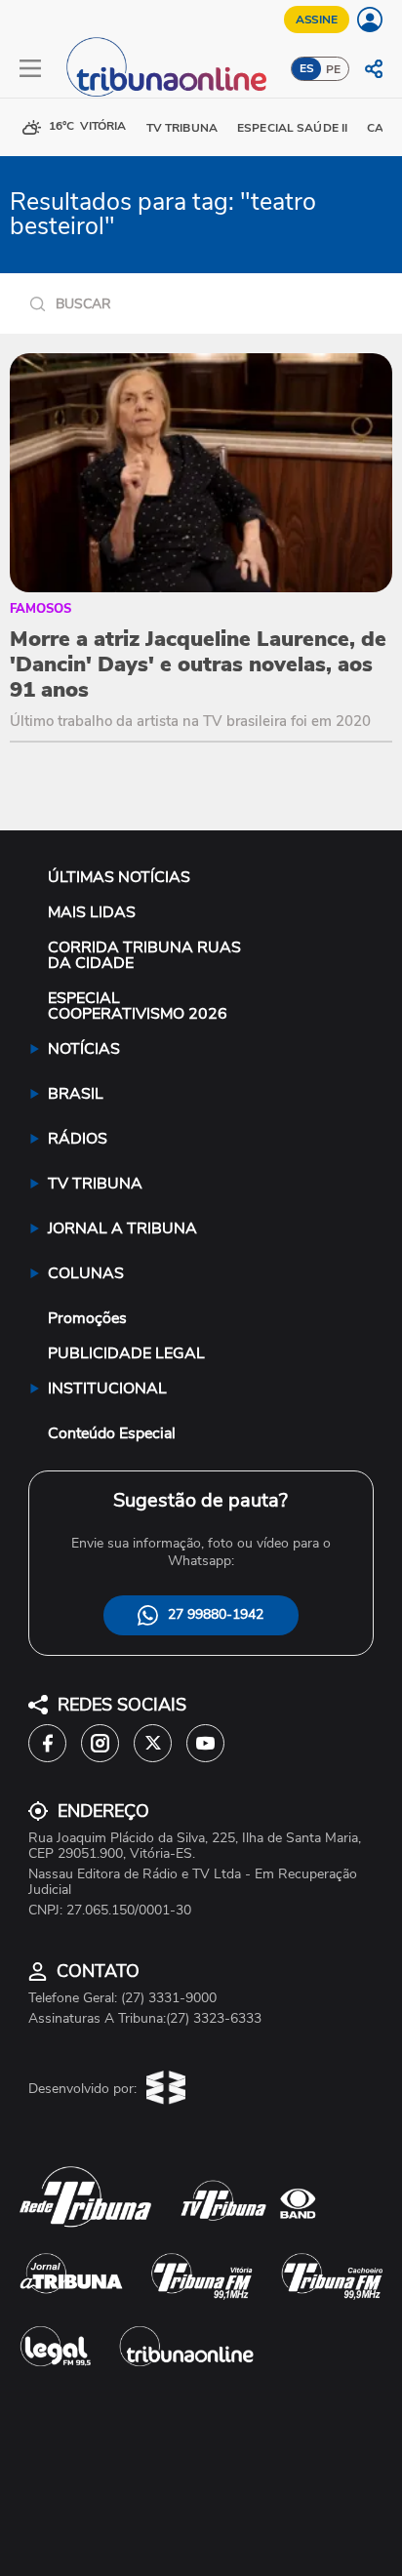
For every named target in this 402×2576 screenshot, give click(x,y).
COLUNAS (86, 1273)
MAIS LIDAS (92, 912)
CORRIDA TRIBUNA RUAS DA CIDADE (144, 955)
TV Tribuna (182, 128)
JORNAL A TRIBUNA (122, 1228)
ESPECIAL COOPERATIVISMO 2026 (138, 1006)
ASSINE (317, 20)
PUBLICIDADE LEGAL (126, 1353)
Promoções (87, 1318)
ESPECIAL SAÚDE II (292, 128)
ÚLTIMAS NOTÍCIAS (119, 877)
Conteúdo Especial (112, 1433)
